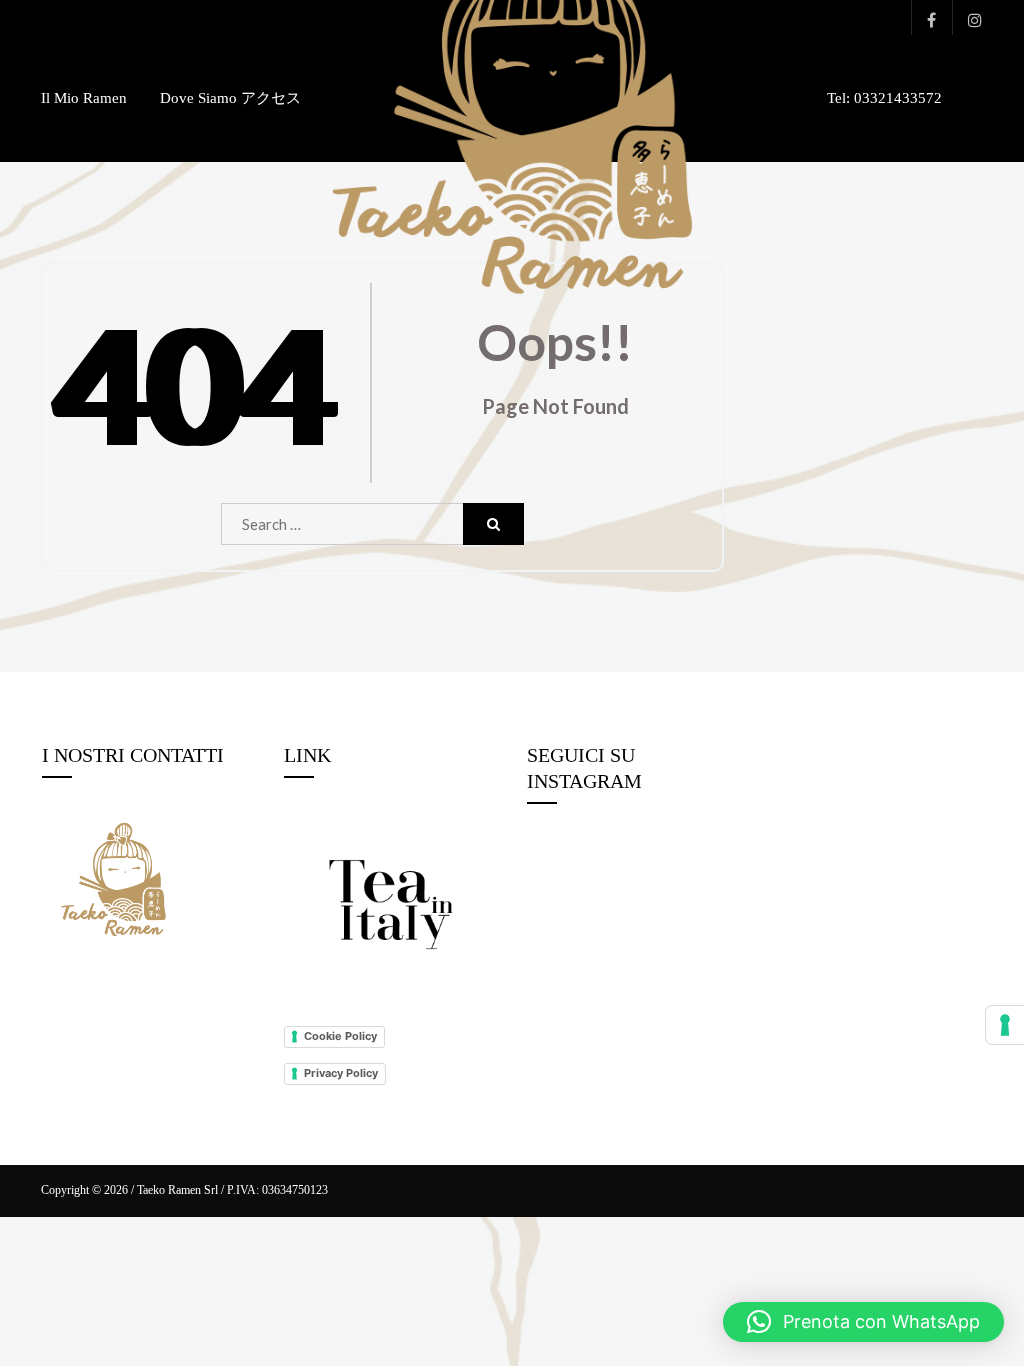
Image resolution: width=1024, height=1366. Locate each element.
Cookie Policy (340, 1036)
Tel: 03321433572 (884, 98)
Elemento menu (926, 17)
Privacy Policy (341, 1073)
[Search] (493, 524)
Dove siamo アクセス (230, 98)
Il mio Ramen (84, 98)
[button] (863, 1322)
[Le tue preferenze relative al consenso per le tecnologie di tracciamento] (1005, 1025)
